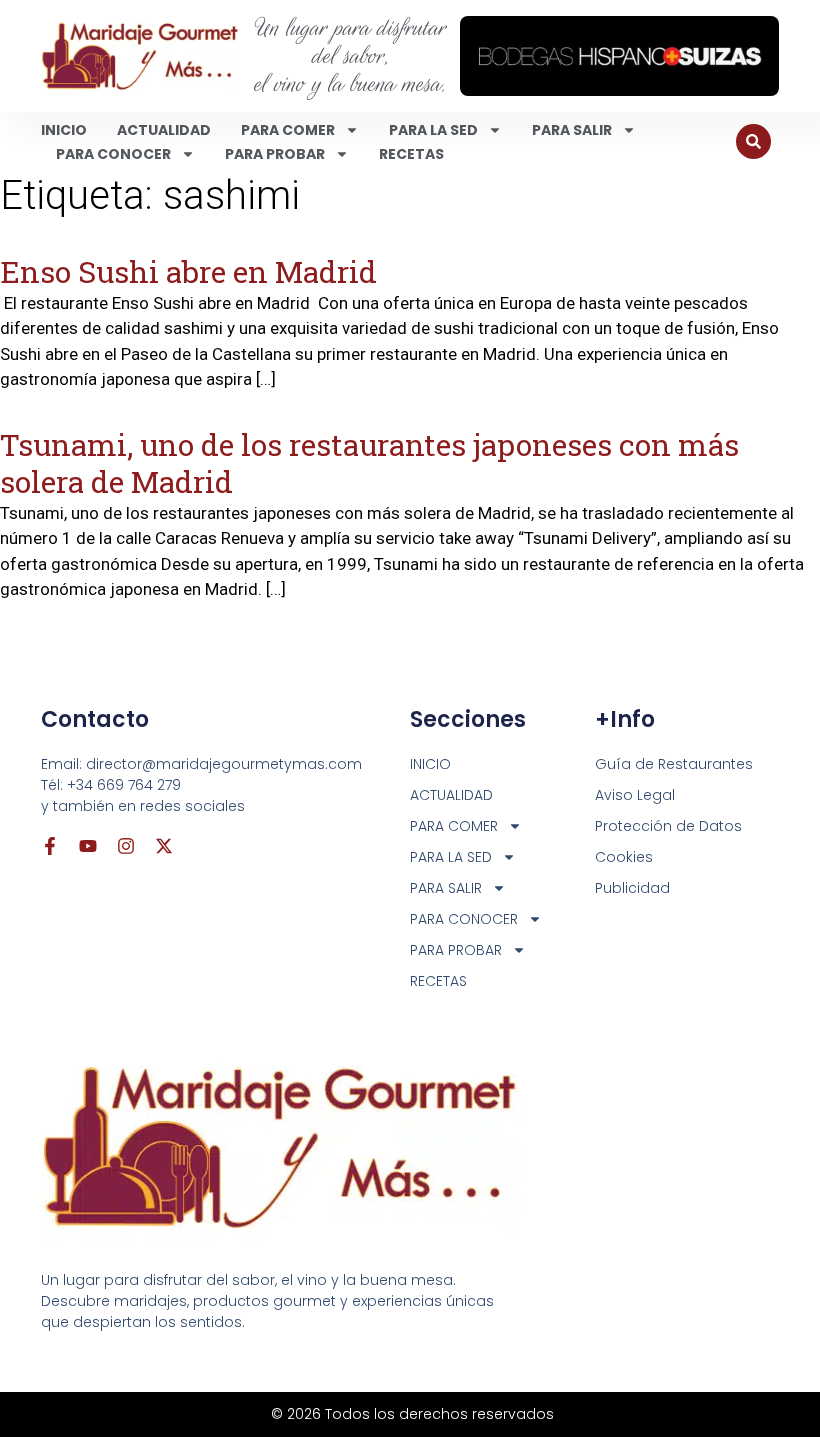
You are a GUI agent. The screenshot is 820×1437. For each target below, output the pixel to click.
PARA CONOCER (113, 154)
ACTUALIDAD (164, 130)
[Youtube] (88, 846)
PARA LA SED (433, 130)
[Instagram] (126, 846)
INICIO (64, 130)
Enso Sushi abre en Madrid (188, 271)
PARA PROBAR (275, 154)
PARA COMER (288, 130)
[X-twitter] (164, 846)
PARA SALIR (572, 130)
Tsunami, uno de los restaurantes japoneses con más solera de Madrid (369, 463)
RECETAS (411, 154)
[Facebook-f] (50, 846)
